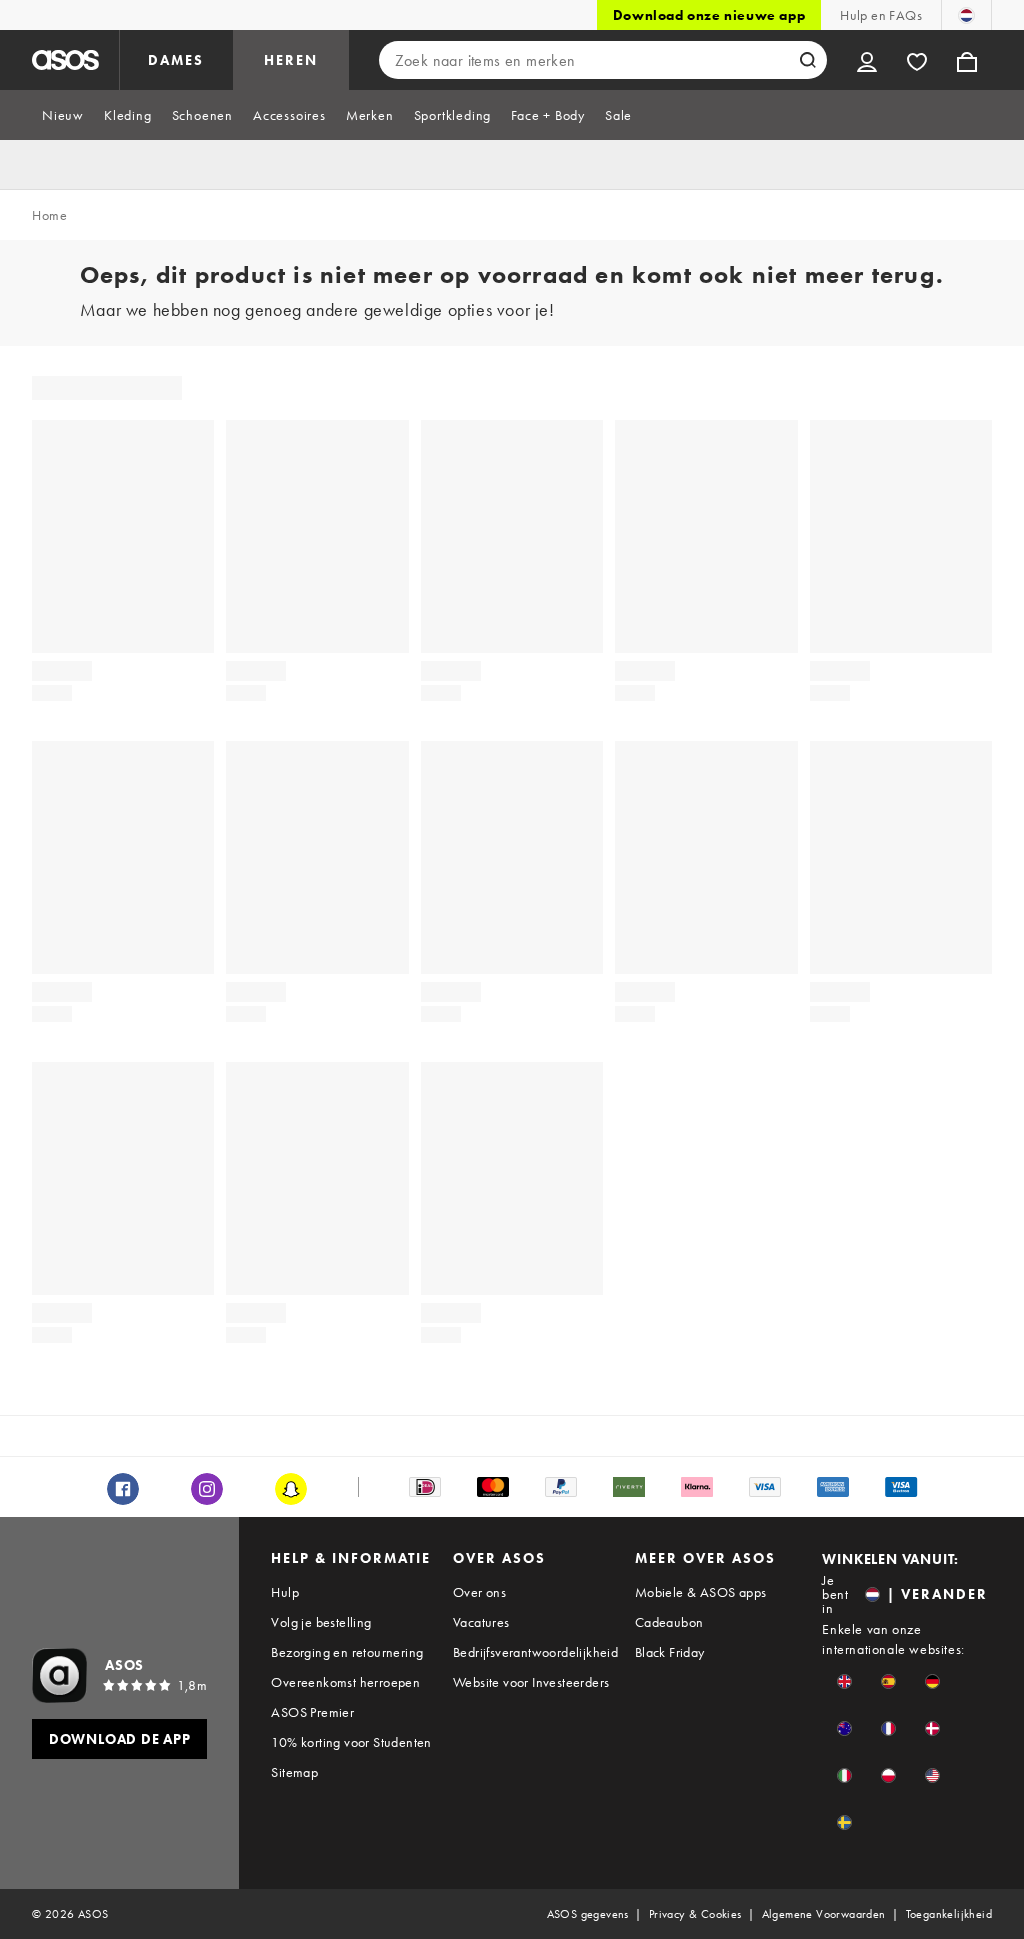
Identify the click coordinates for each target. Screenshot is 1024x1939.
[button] (844, 1681)
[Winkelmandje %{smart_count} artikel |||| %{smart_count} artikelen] (967, 60)
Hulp (285, 1592)
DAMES (176, 60)
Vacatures (481, 1622)
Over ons (479, 1592)
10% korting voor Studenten (351, 1742)
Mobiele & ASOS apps (701, 1592)
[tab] (63, 115)
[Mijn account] (867, 60)
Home (49, 215)
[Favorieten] (917, 60)
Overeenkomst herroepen (345, 1682)
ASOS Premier (312, 1712)
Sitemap (294, 1772)
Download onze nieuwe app (709, 15)
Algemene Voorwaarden (824, 1914)
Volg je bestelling (321, 1622)
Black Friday (670, 1652)
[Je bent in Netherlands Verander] (966, 15)
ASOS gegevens (588, 1914)
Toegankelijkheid (949, 1914)
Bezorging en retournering (347, 1652)
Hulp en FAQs (881, 15)
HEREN (291, 60)
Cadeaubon (669, 1622)
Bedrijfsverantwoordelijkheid (535, 1652)
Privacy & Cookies (695, 1914)
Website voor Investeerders (531, 1682)
